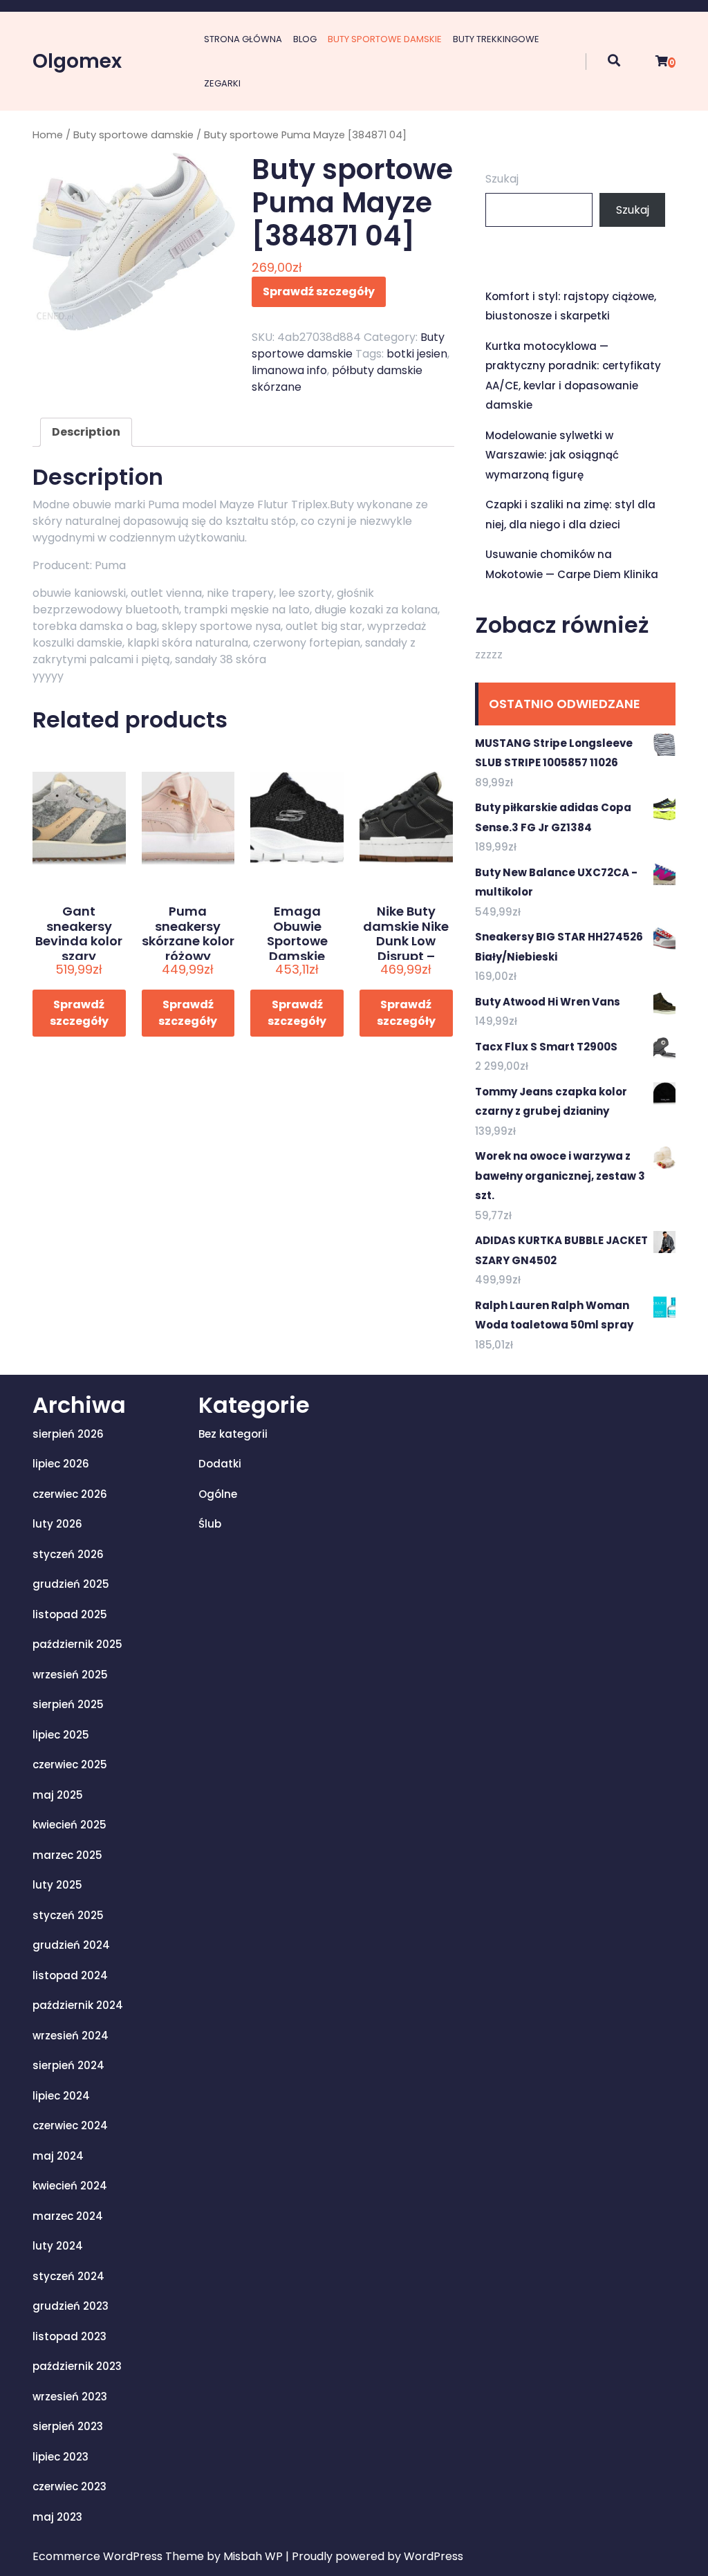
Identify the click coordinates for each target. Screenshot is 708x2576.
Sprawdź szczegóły (319, 291)
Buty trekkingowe (496, 39)
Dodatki (220, 1464)
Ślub (210, 1524)
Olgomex (77, 61)
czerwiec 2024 (70, 2125)
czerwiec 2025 (70, 1764)
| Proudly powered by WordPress (374, 2556)
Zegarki (222, 83)
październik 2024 (78, 2005)
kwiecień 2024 (70, 2186)
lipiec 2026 (61, 1464)
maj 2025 (58, 1795)
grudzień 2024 (71, 1945)
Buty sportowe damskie (385, 39)
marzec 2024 (68, 2216)
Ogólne (218, 1494)
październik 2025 (77, 1644)
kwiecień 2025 (69, 1825)
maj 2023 (57, 2517)
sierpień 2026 (68, 1434)
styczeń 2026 (68, 1554)
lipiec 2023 (60, 2457)
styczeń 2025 (68, 1915)
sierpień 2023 (68, 2426)
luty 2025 (57, 1885)
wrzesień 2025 (70, 1675)
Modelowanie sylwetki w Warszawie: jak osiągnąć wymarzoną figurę (552, 455)
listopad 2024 (70, 1975)
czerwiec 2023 (69, 2486)
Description (86, 432)
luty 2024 (58, 2246)
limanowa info (289, 370)
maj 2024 (58, 2156)
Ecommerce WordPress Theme (120, 2556)
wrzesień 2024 (71, 2036)
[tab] (86, 432)
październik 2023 (77, 2366)
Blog (305, 39)
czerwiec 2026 (70, 1494)
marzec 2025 (67, 1855)
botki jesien (417, 354)
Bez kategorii (233, 1434)
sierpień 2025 (68, 1704)
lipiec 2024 (61, 2096)
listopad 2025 (70, 1614)
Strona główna (243, 39)
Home (48, 135)
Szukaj (502, 179)
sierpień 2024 (68, 2065)
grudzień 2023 (71, 2306)
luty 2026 (57, 1524)
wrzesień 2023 (70, 2397)
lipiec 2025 (61, 1735)
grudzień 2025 (71, 1584)
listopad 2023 (69, 2336)
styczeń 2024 (68, 2276)
